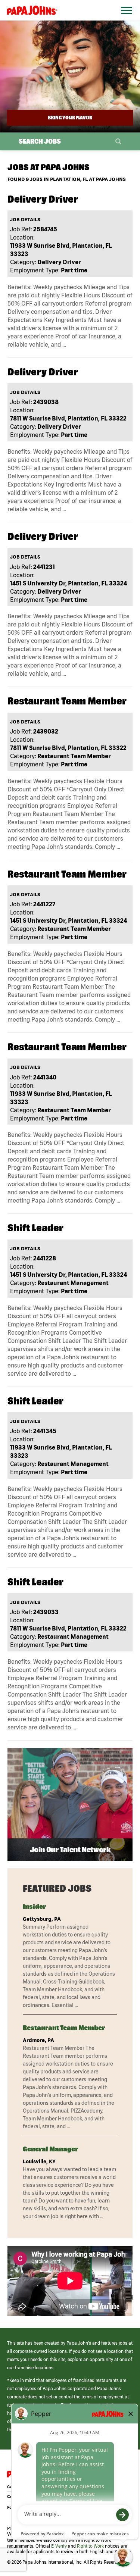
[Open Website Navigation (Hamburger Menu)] (124, 19)
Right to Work (90, 2546)
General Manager (50, 2149)
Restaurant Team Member (64, 2028)
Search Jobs (40, 141)
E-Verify (59, 2546)
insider (34, 1906)
